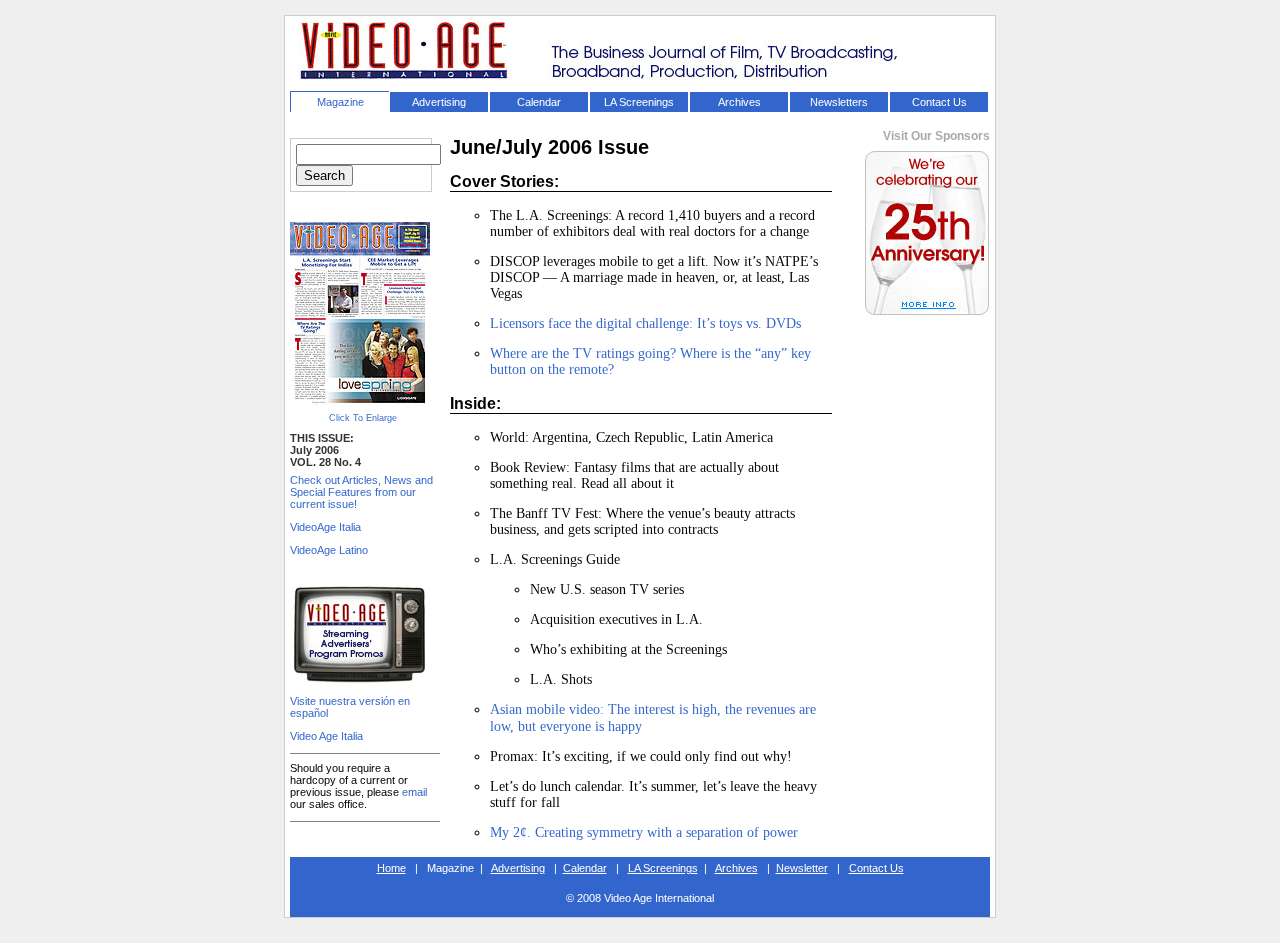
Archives (739, 102)
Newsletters (839, 102)
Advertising (439, 102)
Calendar (539, 102)
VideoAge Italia (325, 527)
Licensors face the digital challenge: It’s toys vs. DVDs (645, 323)
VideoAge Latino (329, 550)
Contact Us (939, 102)
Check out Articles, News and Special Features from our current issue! (361, 492)
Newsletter (802, 868)
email (414, 792)
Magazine (340, 102)
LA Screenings (639, 102)
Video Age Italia (326, 736)
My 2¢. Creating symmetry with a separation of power (644, 832)
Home (391, 868)
